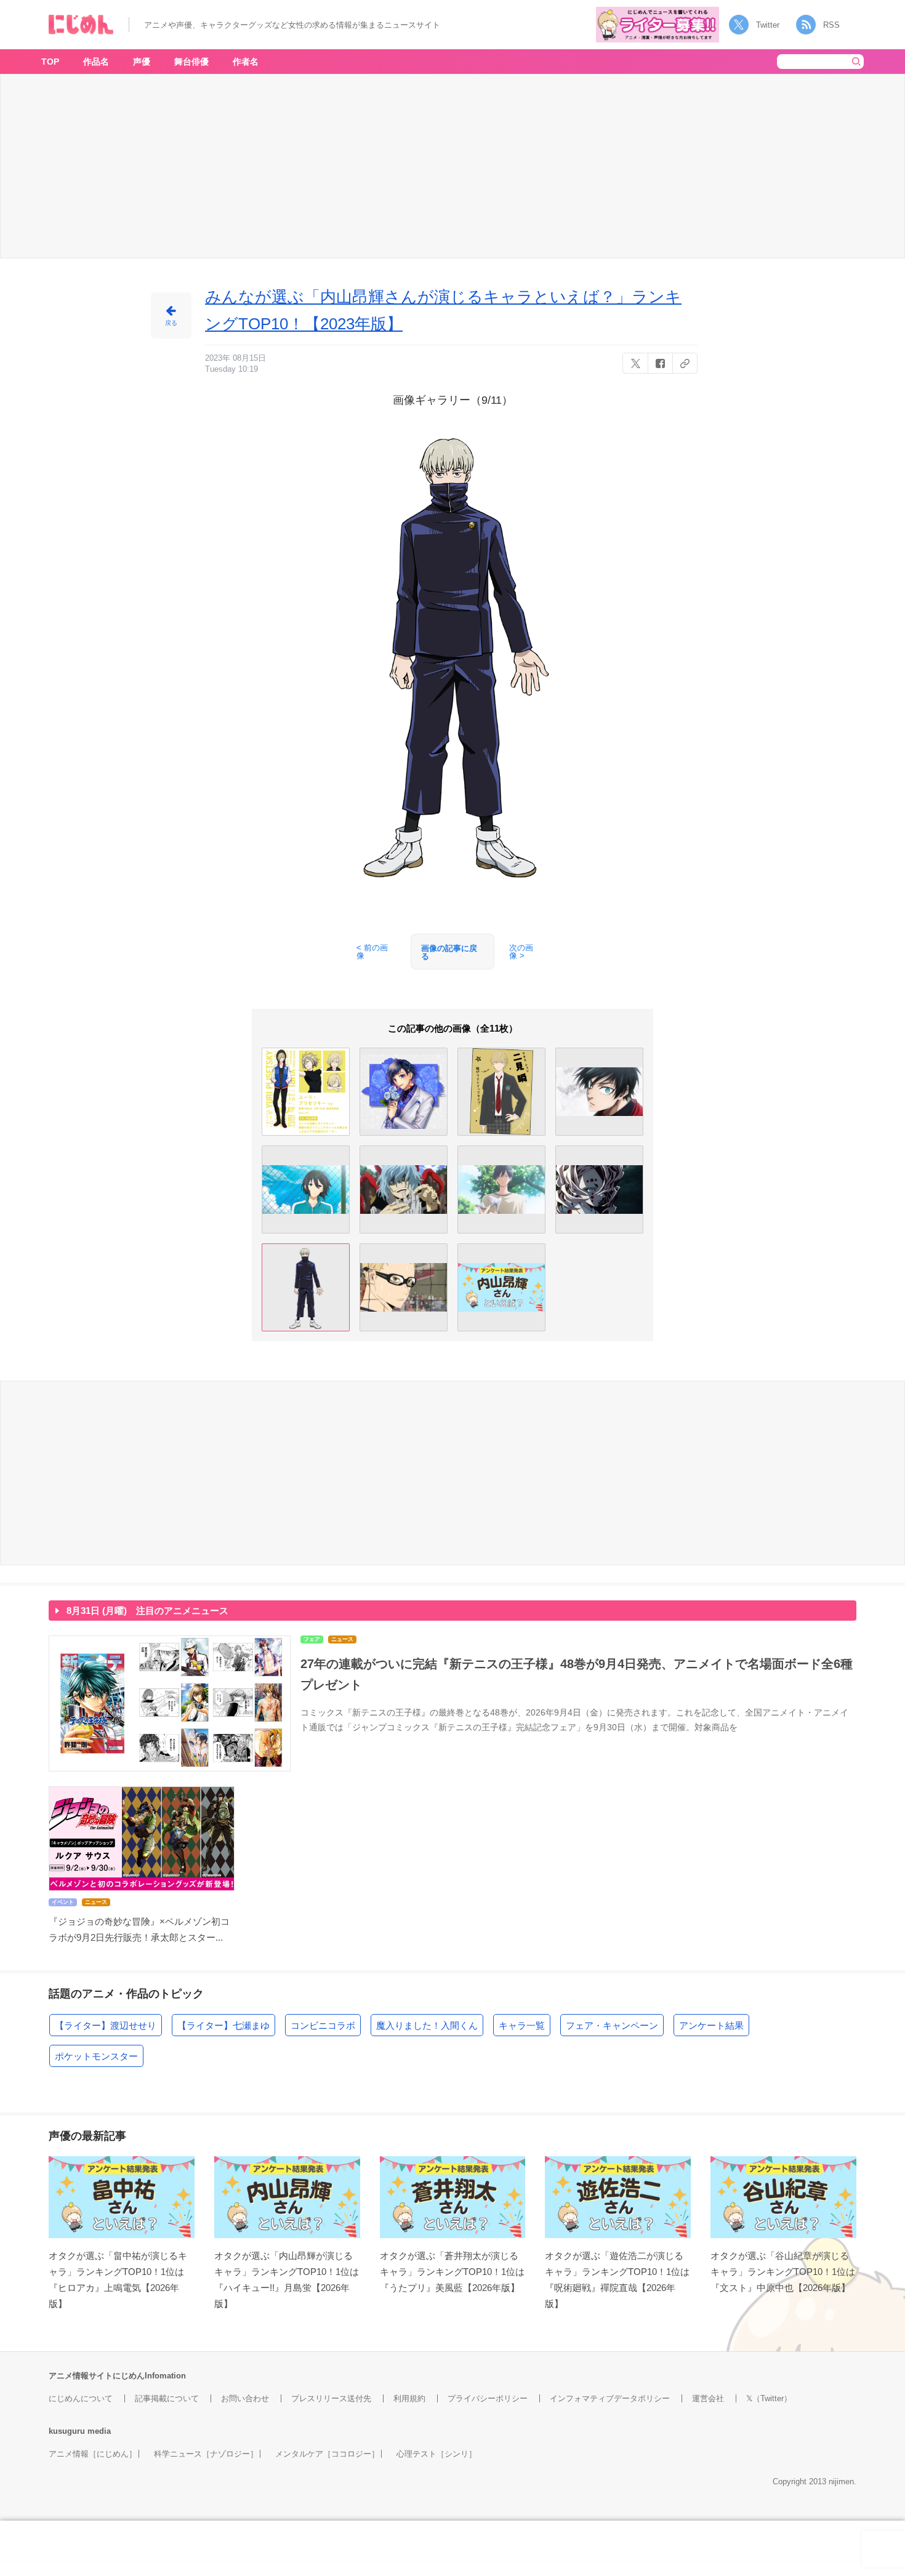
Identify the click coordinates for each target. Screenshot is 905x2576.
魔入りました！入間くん (427, 2025)
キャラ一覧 (522, 2025)
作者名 (246, 62)
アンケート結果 (711, 2025)
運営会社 (708, 2398)
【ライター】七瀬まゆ (223, 2025)
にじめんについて (81, 2398)
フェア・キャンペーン (612, 2025)
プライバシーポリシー (488, 2398)
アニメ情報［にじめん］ (93, 2454)
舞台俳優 (191, 62)
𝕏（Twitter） (769, 2398)
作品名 (96, 62)
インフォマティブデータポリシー (610, 2398)
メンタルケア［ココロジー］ (327, 2454)
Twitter (768, 25)
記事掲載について (167, 2398)
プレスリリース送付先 (331, 2398)
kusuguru (67, 2431)
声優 (142, 62)
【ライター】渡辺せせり (106, 2025)
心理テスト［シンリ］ (436, 2454)
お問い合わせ (245, 2398)
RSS (831, 25)
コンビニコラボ (323, 2025)
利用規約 (409, 2398)
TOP (50, 62)
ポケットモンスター (96, 2056)
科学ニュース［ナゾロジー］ (206, 2454)
